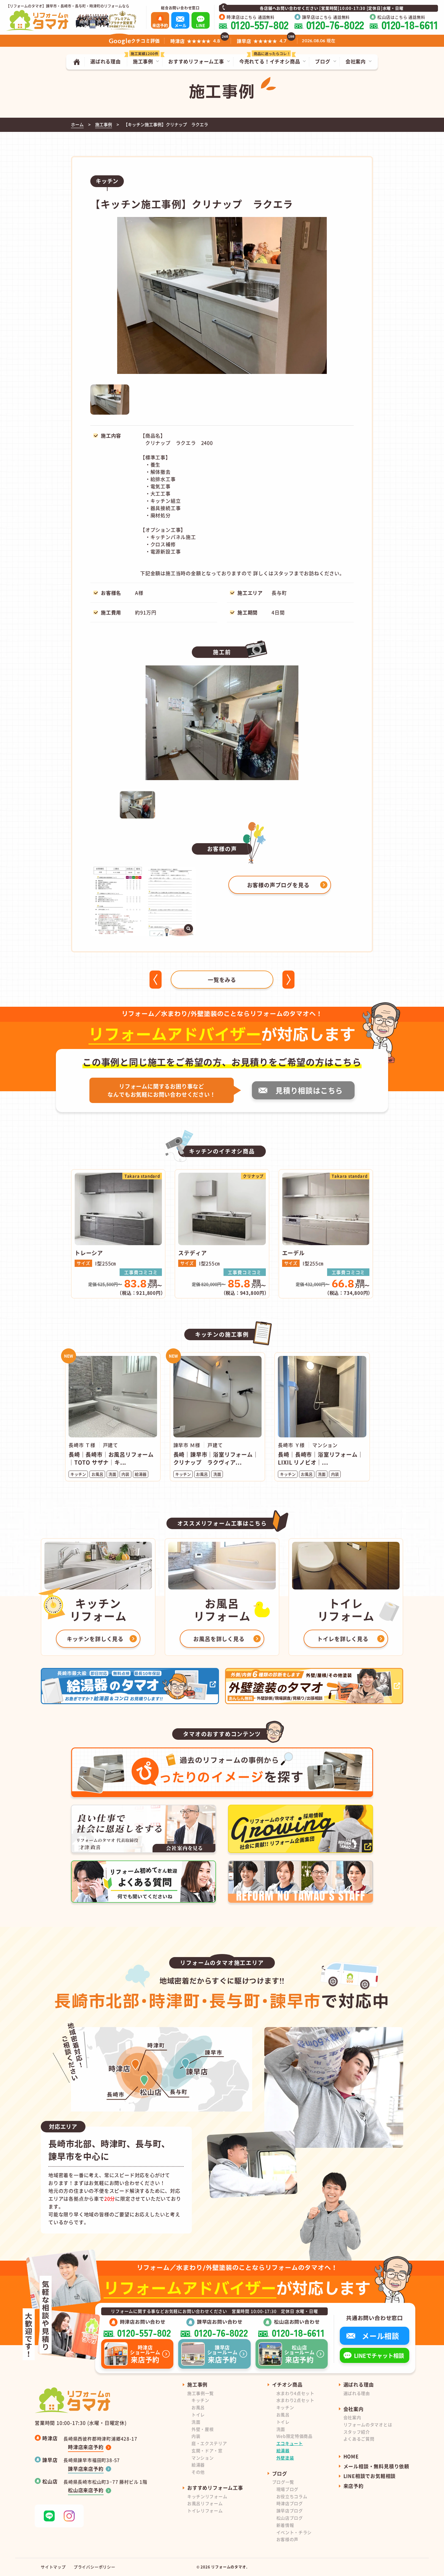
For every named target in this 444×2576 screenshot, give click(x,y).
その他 (198, 2472)
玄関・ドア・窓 (207, 2450)
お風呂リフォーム (205, 2503)
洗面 (196, 2422)
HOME (351, 2456)
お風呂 (198, 2407)
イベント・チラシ (294, 2532)
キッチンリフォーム (207, 2496)
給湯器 (198, 2465)
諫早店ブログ (290, 2511)
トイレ (198, 2415)
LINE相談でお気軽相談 (370, 2476)
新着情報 (285, 2525)
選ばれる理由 (357, 2393)
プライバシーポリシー (95, 2567)
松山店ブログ (290, 2518)
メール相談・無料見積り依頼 (376, 2466)
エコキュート (290, 2443)
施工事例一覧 (201, 2393)
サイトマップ (53, 2567)
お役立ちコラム (292, 2496)
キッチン (200, 2400)
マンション (203, 2458)
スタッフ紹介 (357, 2432)
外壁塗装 (285, 2458)
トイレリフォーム (205, 2511)
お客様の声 (288, 2539)
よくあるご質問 (359, 2439)
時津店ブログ (290, 2503)
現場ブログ (288, 2489)
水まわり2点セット (295, 2400)
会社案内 (352, 2417)
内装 (196, 2436)
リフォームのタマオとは (368, 2425)
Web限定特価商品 (294, 2436)
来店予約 (354, 2486)
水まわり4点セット (295, 2393)
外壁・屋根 (203, 2429)
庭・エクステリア (209, 2443)
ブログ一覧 (283, 2482)
